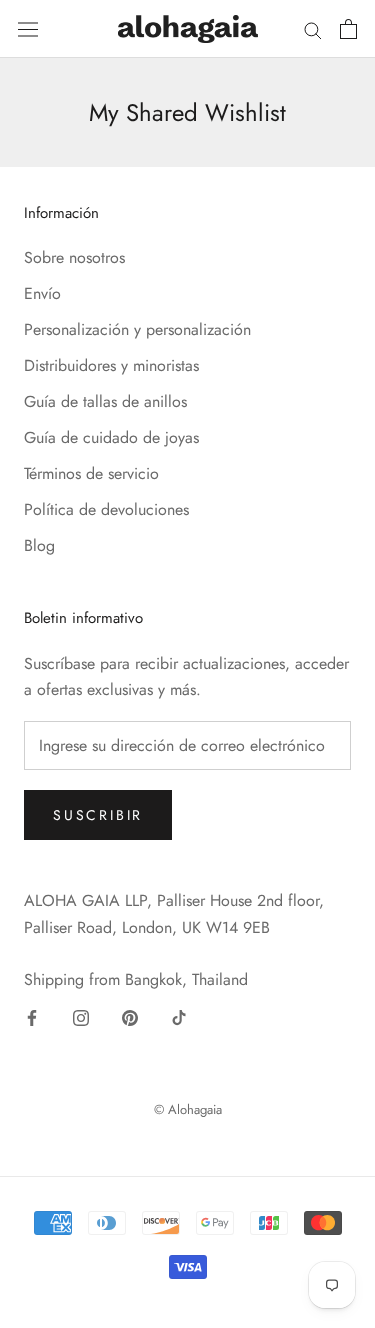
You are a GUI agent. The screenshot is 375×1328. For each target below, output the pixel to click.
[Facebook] (32, 1017)
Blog (39, 545)
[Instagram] (81, 1017)
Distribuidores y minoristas (111, 365)
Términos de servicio (91, 473)
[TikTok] (179, 1017)
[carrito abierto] (348, 29)
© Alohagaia (188, 1109)
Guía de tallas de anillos (105, 401)
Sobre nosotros (74, 257)
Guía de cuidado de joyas (111, 437)
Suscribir (98, 815)
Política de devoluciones (106, 509)
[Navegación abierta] (28, 28)
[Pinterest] (130, 1017)
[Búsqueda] (313, 29)
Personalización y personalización (137, 329)
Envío (42, 293)
